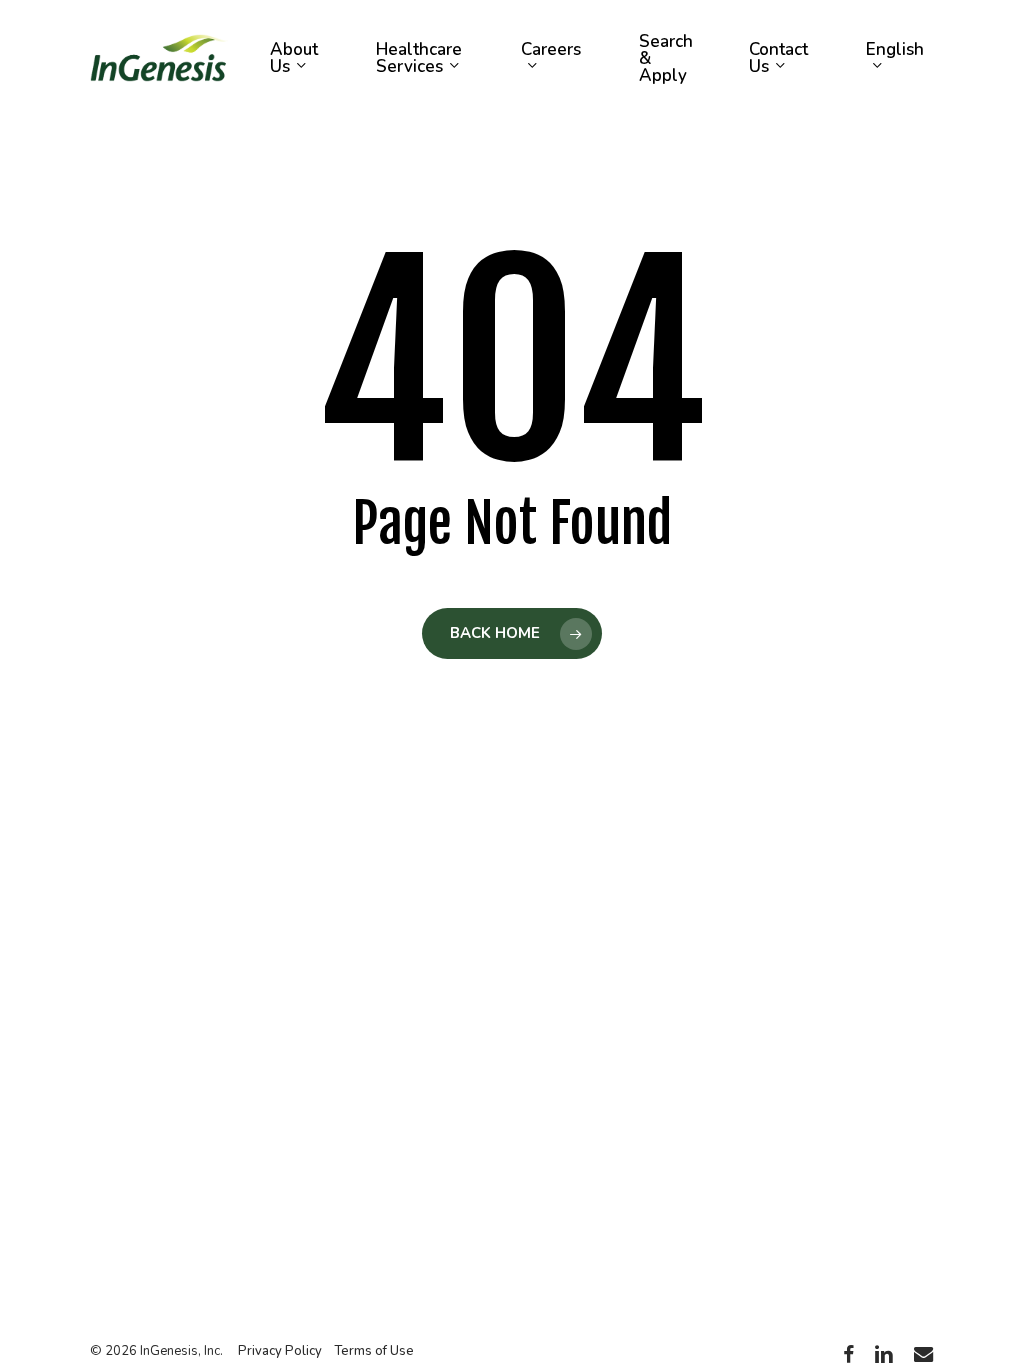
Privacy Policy (280, 1351)
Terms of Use (374, 1351)
